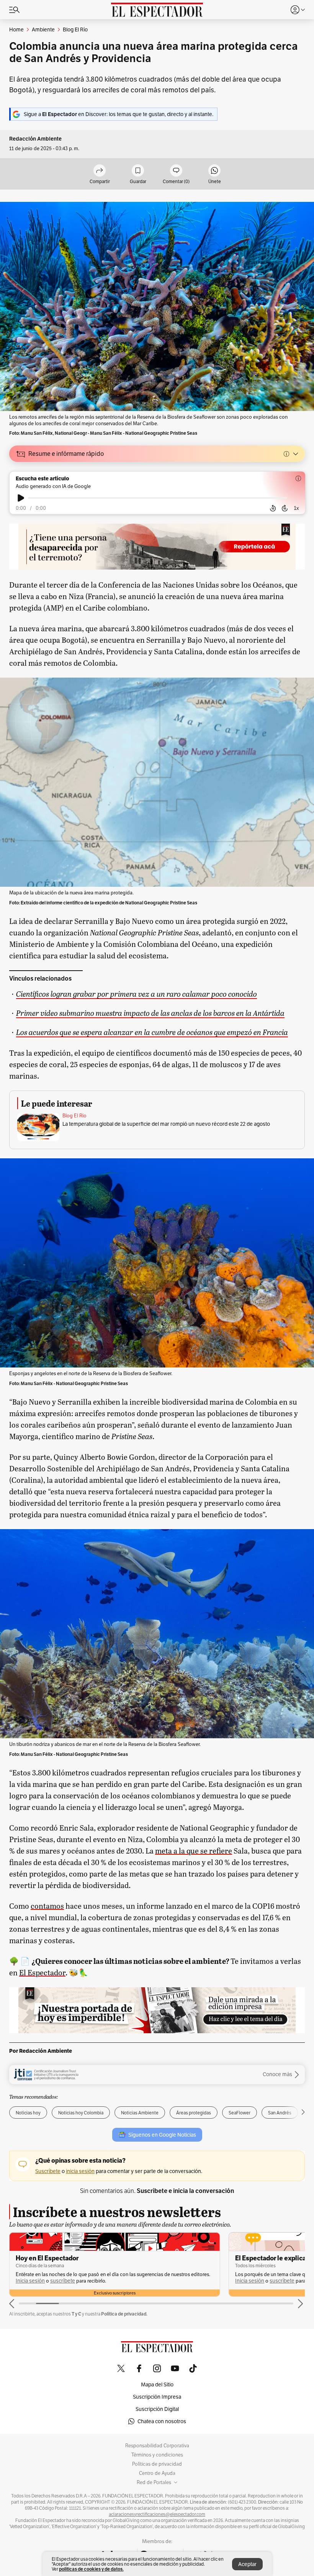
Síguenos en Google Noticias (162, 2135)
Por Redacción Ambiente (41, 2051)
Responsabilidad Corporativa (157, 2446)
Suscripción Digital (157, 2409)
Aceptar (247, 2564)
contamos (47, 1906)
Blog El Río (74, 1116)
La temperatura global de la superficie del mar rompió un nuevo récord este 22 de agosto (166, 1124)
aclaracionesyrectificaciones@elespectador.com (157, 2514)
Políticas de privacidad (157, 2464)
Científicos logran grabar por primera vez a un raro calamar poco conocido (137, 993)
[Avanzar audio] (285, 508)
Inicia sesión (30, 2281)
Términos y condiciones (157, 2455)
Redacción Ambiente (35, 139)
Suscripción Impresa (157, 2397)
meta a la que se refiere (194, 1851)
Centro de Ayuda (157, 2473)
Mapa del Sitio (157, 2384)
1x (296, 508)
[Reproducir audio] (21, 498)
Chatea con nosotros (162, 2421)
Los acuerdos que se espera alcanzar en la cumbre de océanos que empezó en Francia (152, 1032)
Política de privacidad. (124, 2314)
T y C (76, 2314)
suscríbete (63, 2281)
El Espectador (42, 1972)
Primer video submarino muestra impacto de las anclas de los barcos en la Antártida (150, 1013)
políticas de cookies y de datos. (91, 2569)
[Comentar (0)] (176, 171)
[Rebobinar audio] (273, 508)
